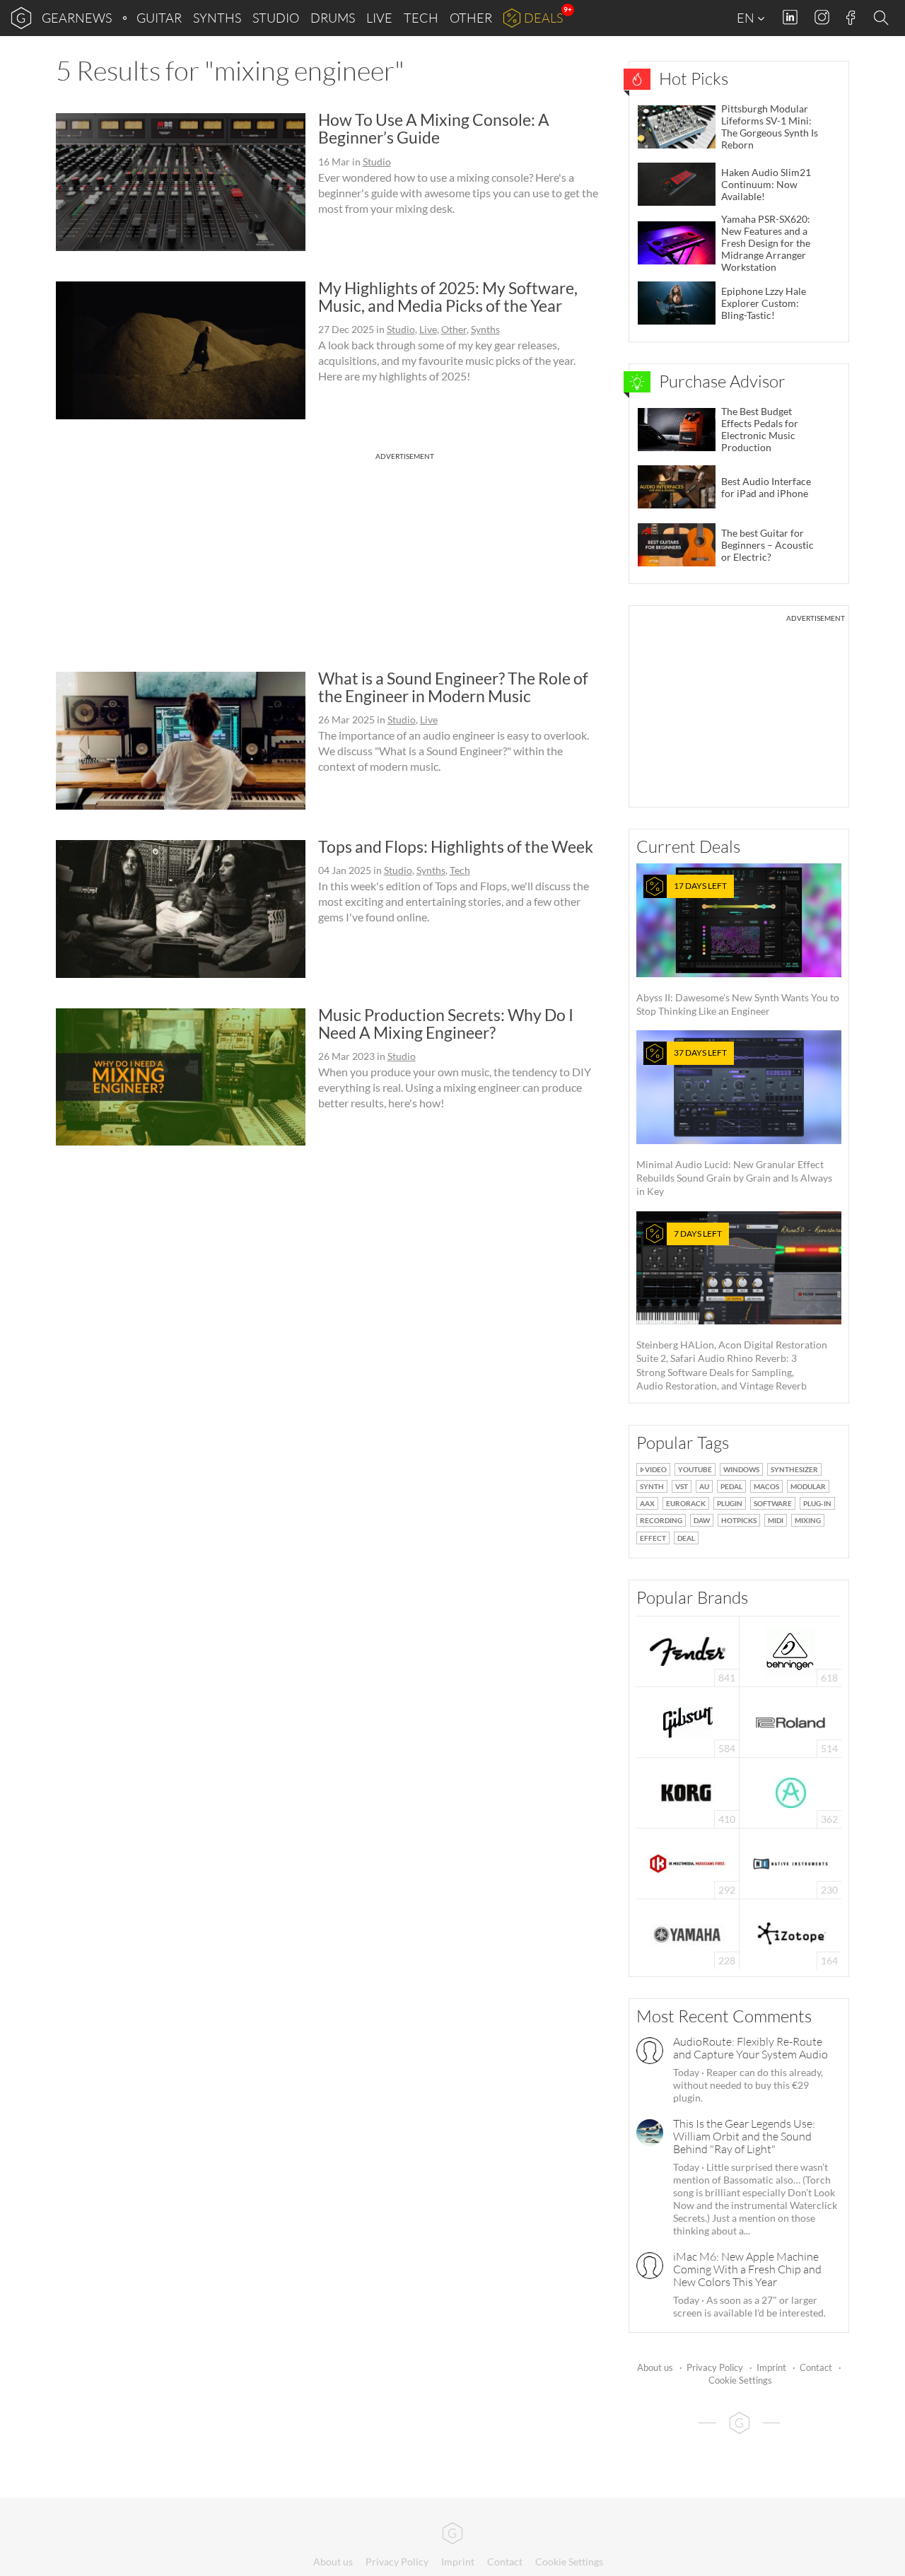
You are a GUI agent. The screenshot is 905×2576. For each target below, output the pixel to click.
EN (747, 18)
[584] (688, 1721)
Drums (333, 18)
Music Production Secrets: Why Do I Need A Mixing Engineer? (446, 1024)
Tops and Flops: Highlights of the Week (456, 846)
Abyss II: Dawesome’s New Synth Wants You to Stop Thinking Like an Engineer (738, 949)
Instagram (822, 17)
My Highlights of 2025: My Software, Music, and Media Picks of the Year (448, 297)
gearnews (77, 18)
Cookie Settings (740, 2380)
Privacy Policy (715, 2367)
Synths (217, 18)
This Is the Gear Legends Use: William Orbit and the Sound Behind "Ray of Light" (744, 2136)
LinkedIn (790, 17)
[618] (790, 1650)
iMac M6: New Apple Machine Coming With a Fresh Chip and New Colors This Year (747, 2269)
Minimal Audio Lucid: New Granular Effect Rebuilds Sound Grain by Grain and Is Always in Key (734, 1122)
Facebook (851, 18)
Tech (421, 18)
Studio (276, 18)
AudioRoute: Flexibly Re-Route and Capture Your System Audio (751, 2048)
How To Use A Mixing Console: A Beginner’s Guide (434, 128)
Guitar (159, 18)
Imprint (771, 2367)
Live (379, 18)
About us (655, 2367)
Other (471, 18)
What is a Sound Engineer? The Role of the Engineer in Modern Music (453, 687)
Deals (543, 18)
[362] (791, 1791)
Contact (816, 2367)
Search (883, 18)
